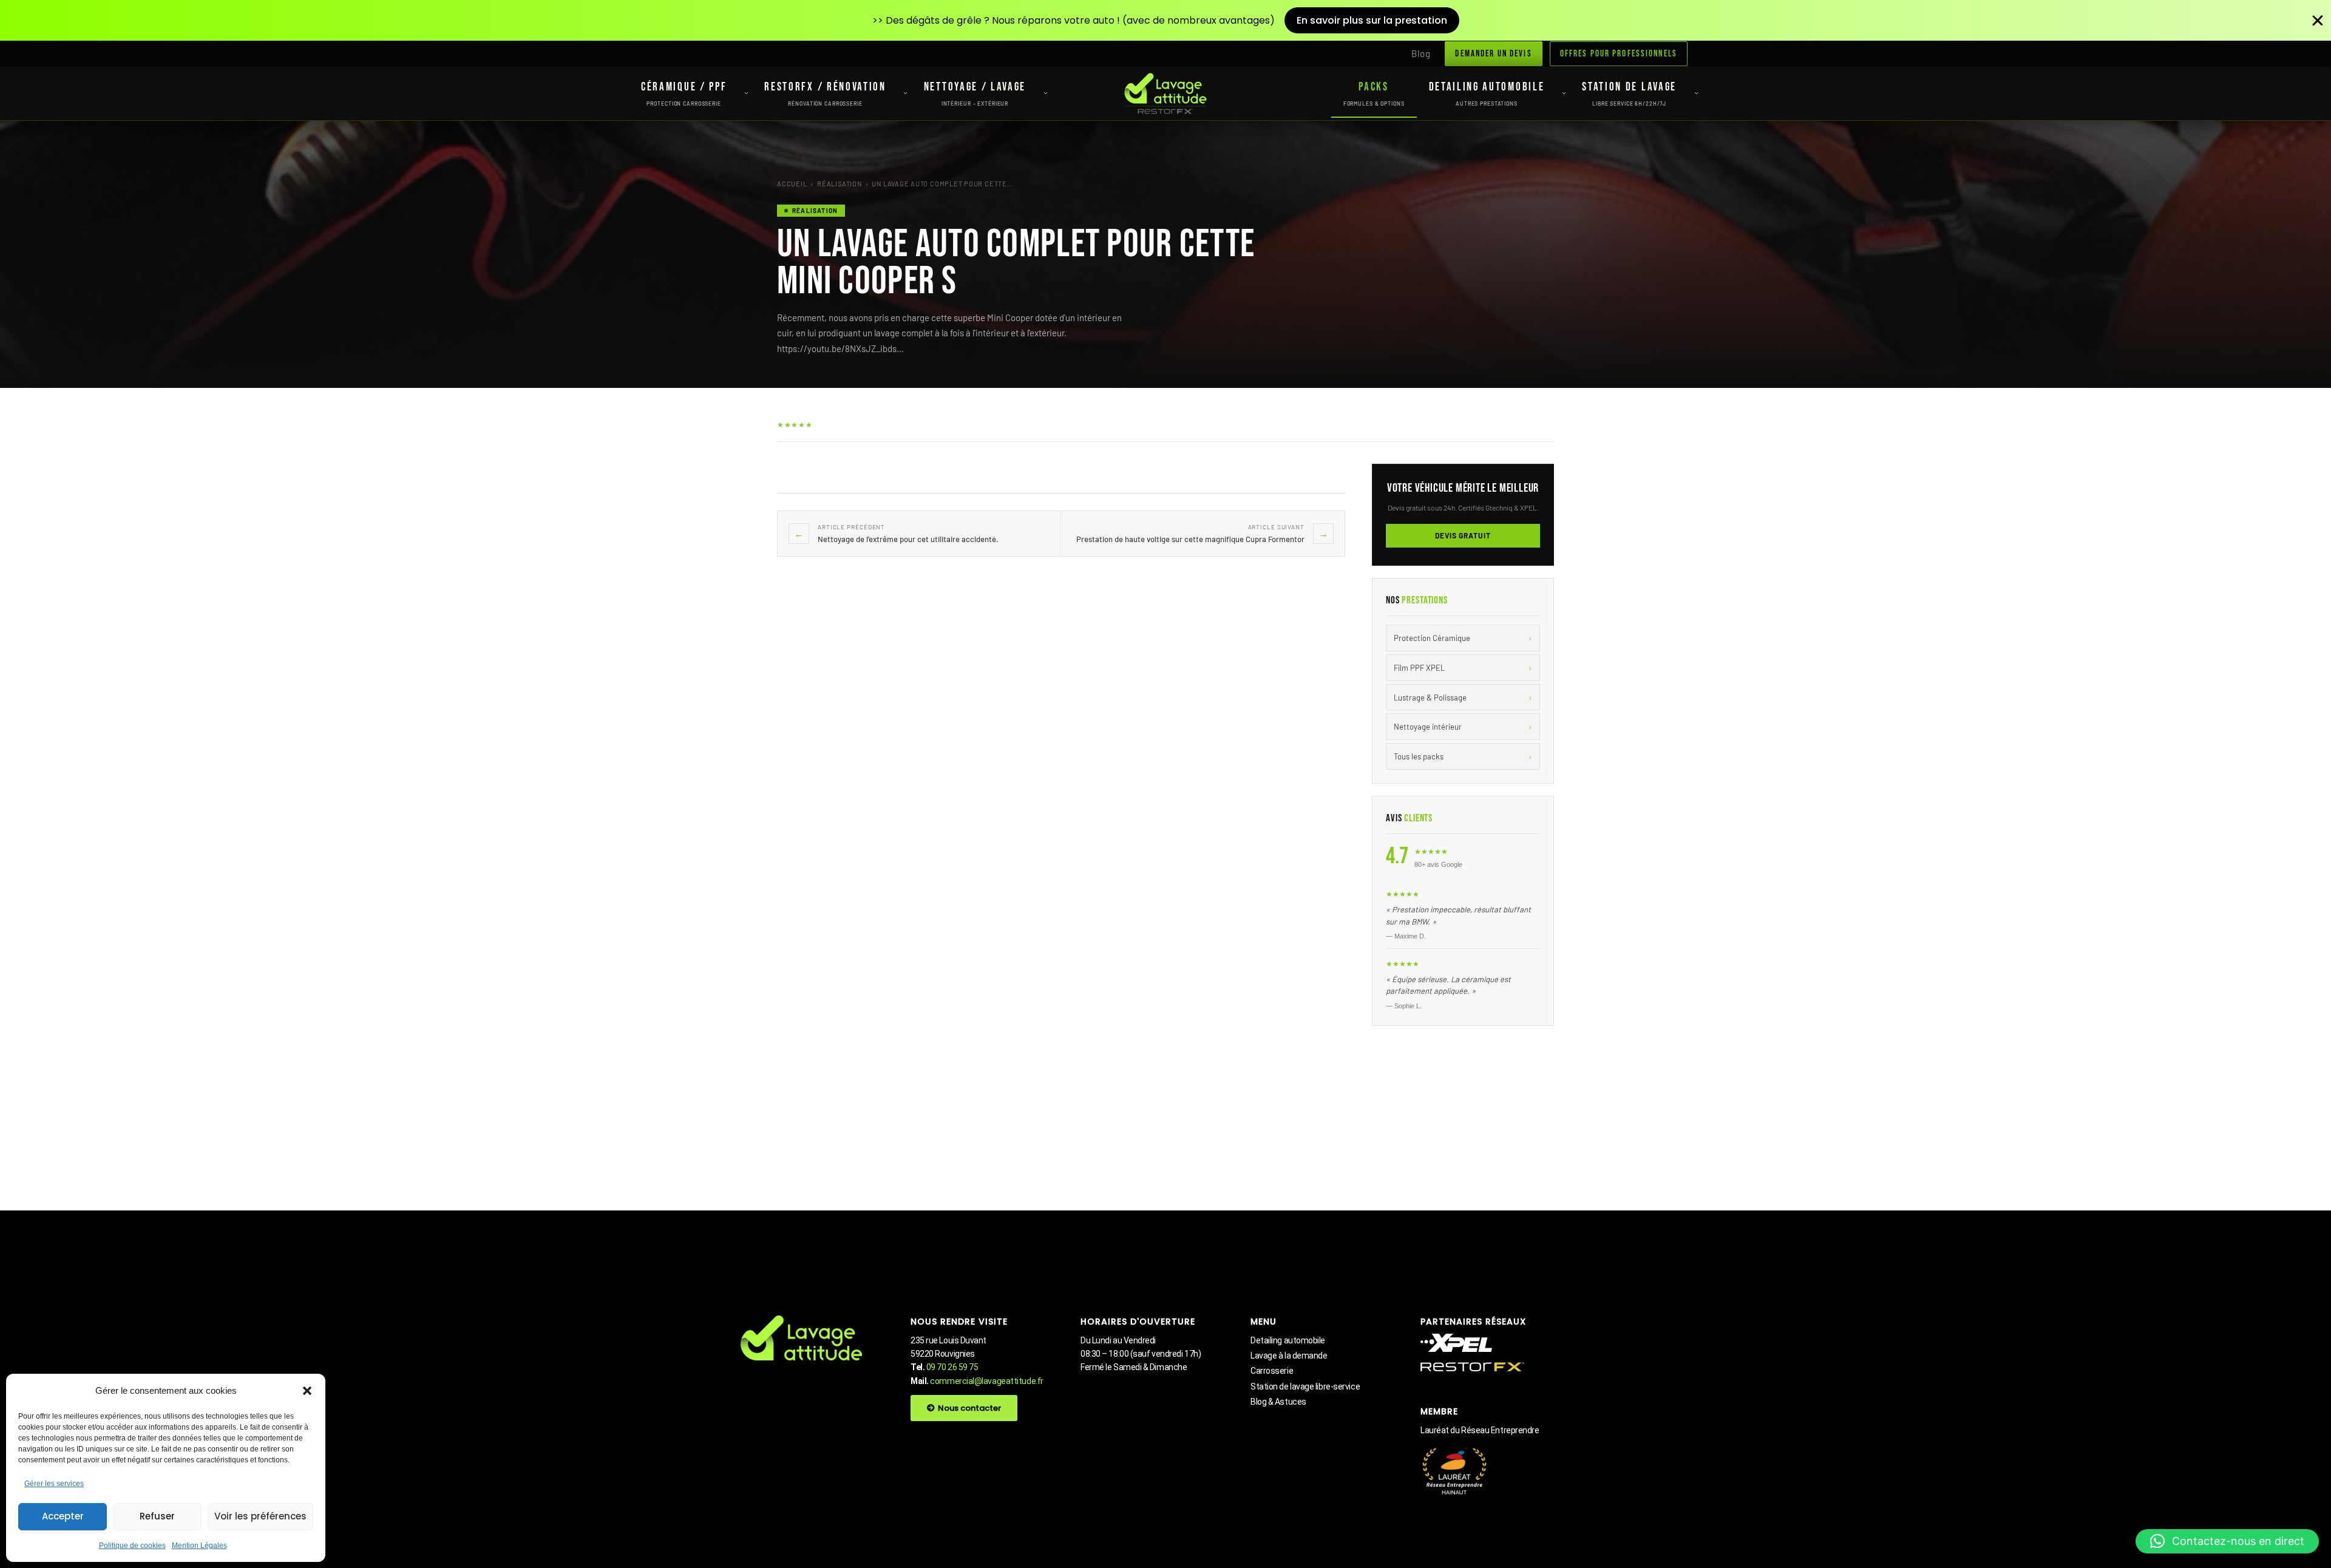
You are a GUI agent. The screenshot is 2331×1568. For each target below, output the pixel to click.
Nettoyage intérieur (1463, 726)
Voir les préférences (260, 1516)
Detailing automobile (1288, 1340)
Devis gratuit (1463, 535)
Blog (1421, 53)
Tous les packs (1463, 756)
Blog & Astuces (1278, 1402)
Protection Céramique (1463, 638)
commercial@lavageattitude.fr (986, 1381)
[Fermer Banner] (2318, 21)
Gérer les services (54, 1484)
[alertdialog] (1165, 20)
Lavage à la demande (1289, 1356)
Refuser (157, 1516)
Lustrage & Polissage (1463, 697)
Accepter (63, 1516)
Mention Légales (199, 1546)
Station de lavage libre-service (1305, 1386)
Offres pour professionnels (1619, 54)
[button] (307, 1391)
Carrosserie (1272, 1371)
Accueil (792, 184)
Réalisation (839, 184)
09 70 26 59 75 (952, 1367)
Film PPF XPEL (1463, 667)
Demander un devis (1493, 54)
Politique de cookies (132, 1546)
